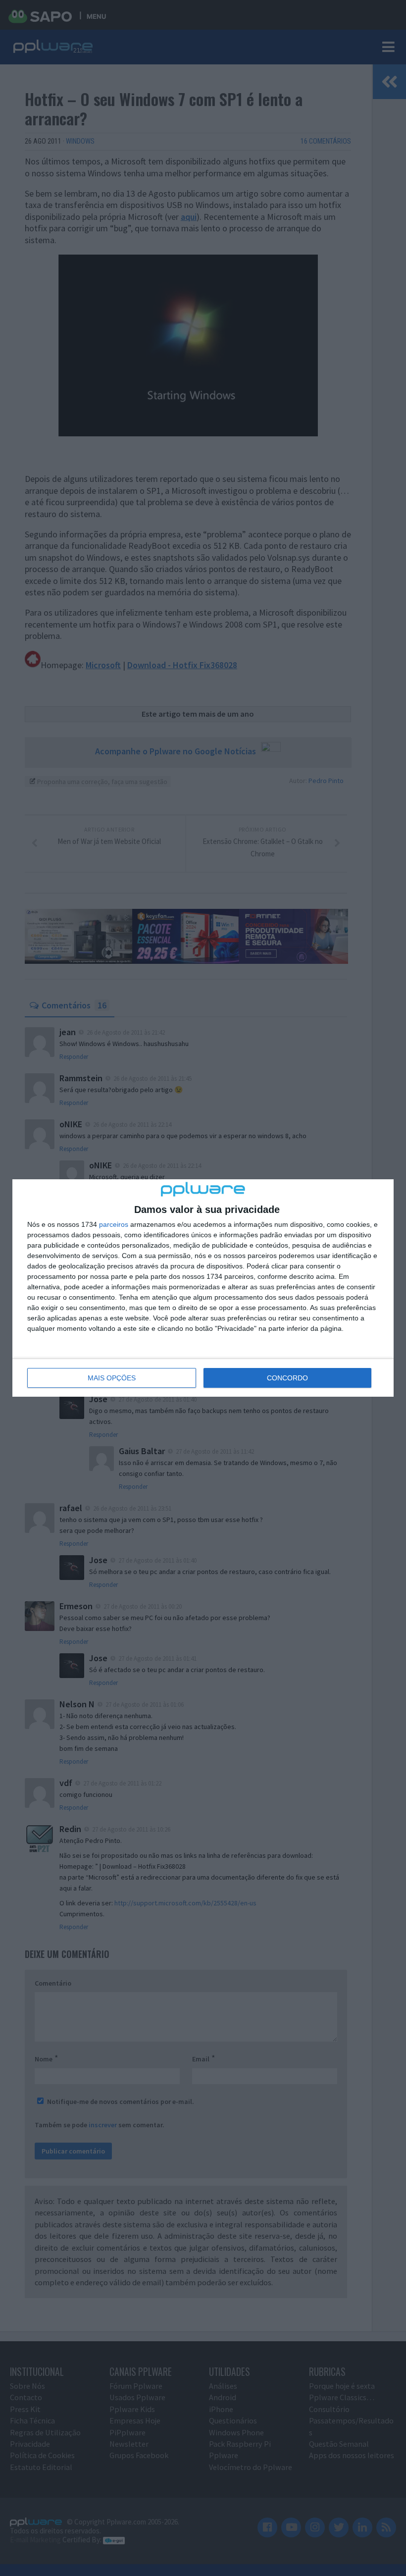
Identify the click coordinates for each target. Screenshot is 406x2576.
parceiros (114, 1224)
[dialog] (203, 1288)
